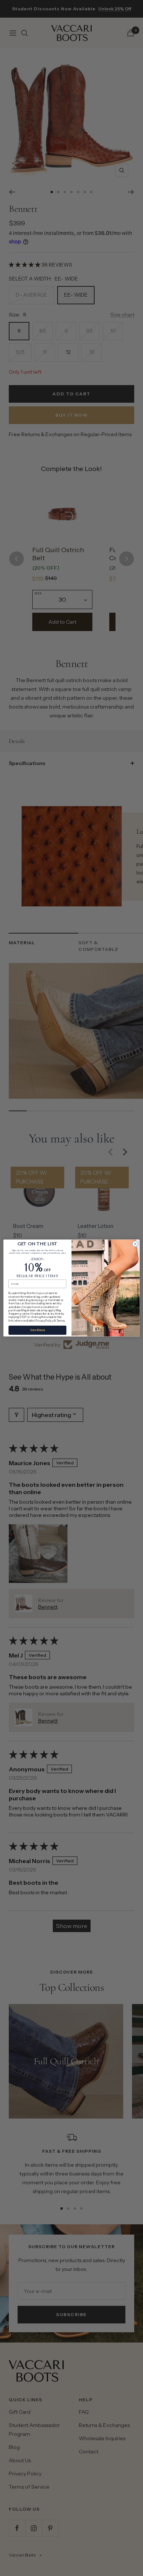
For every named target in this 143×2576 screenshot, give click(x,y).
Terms (60, 1320)
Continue (37, 1330)
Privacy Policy (44, 1320)
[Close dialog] (135, 1244)
